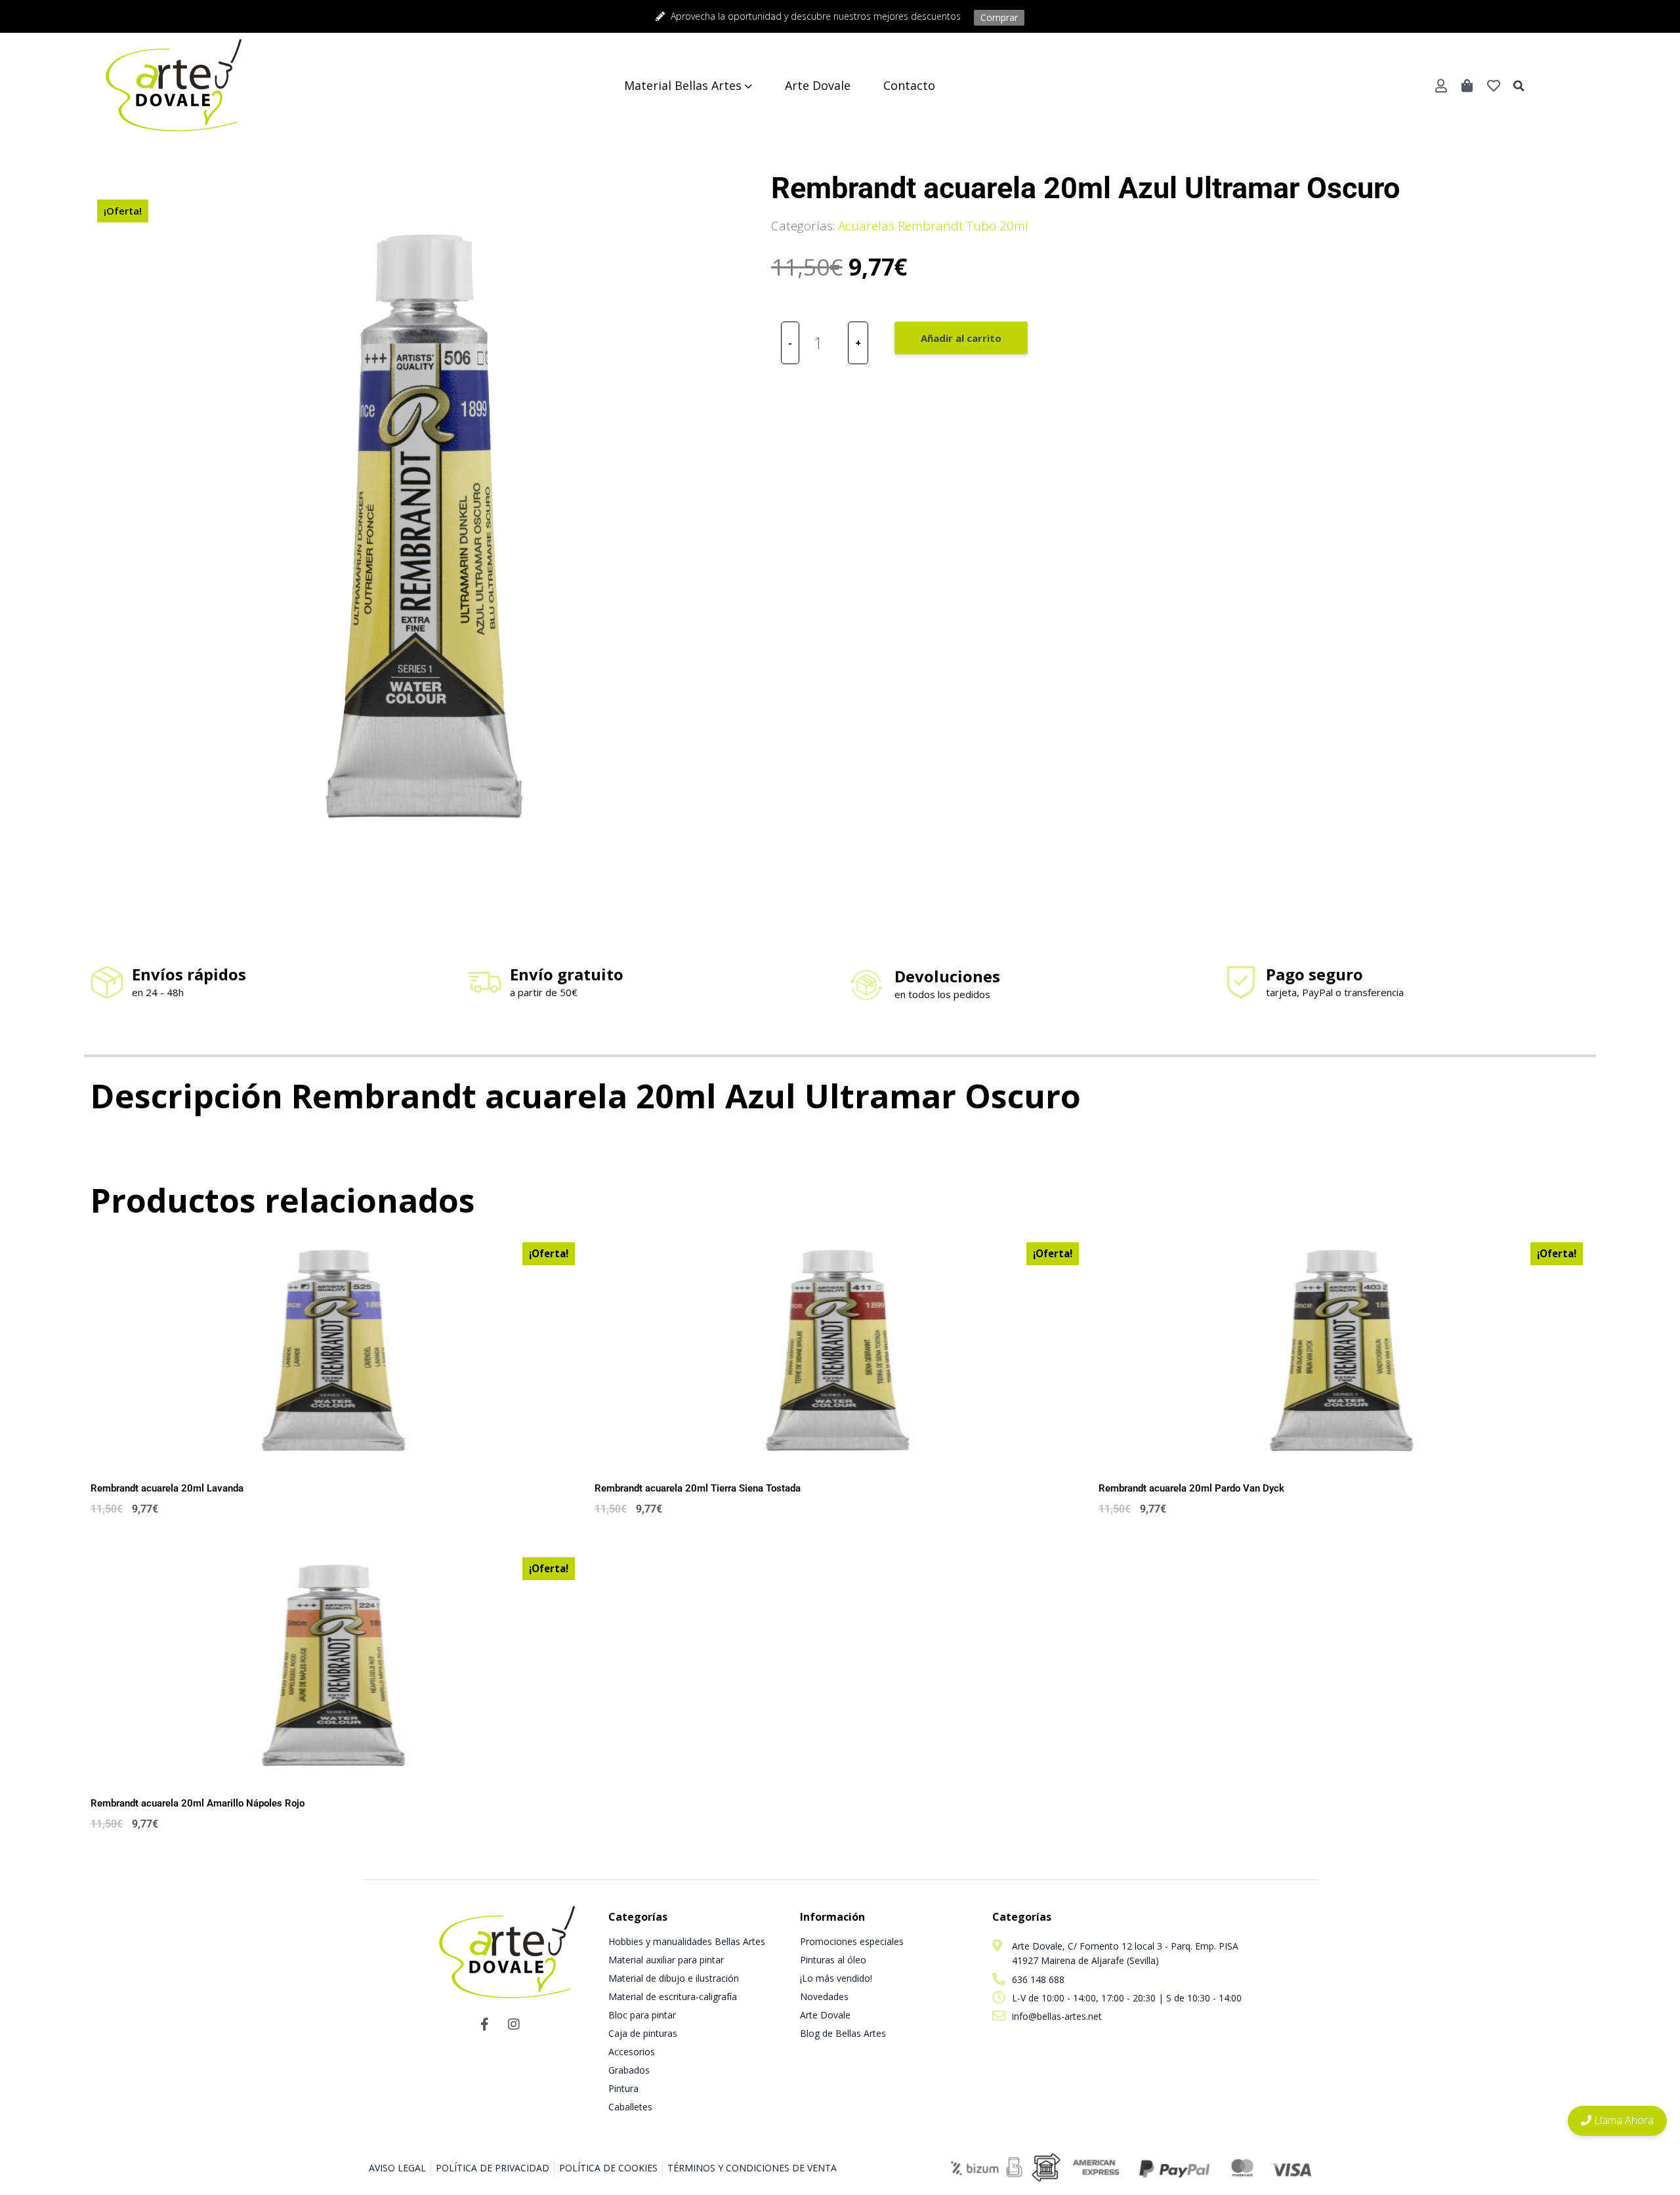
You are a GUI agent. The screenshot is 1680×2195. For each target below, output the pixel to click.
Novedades (824, 1996)
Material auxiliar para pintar (666, 1960)
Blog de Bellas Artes (843, 2033)
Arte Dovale (825, 2015)
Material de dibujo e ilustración (674, 1978)
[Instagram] (514, 2024)
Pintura (623, 2088)
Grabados (629, 2070)
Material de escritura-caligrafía (673, 1996)
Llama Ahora (1623, 2120)
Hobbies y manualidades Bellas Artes (687, 1941)
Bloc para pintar (642, 2015)
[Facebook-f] (484, 2024)
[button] (1519, 86)
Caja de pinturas (643, 2033)
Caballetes (630, 2107)
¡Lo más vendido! (836, 1978)
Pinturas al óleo (833, 1960)
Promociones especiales (852, 1941)
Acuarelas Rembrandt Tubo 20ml (933, 226)
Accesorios (632, 2052)
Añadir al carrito (961, 338)
